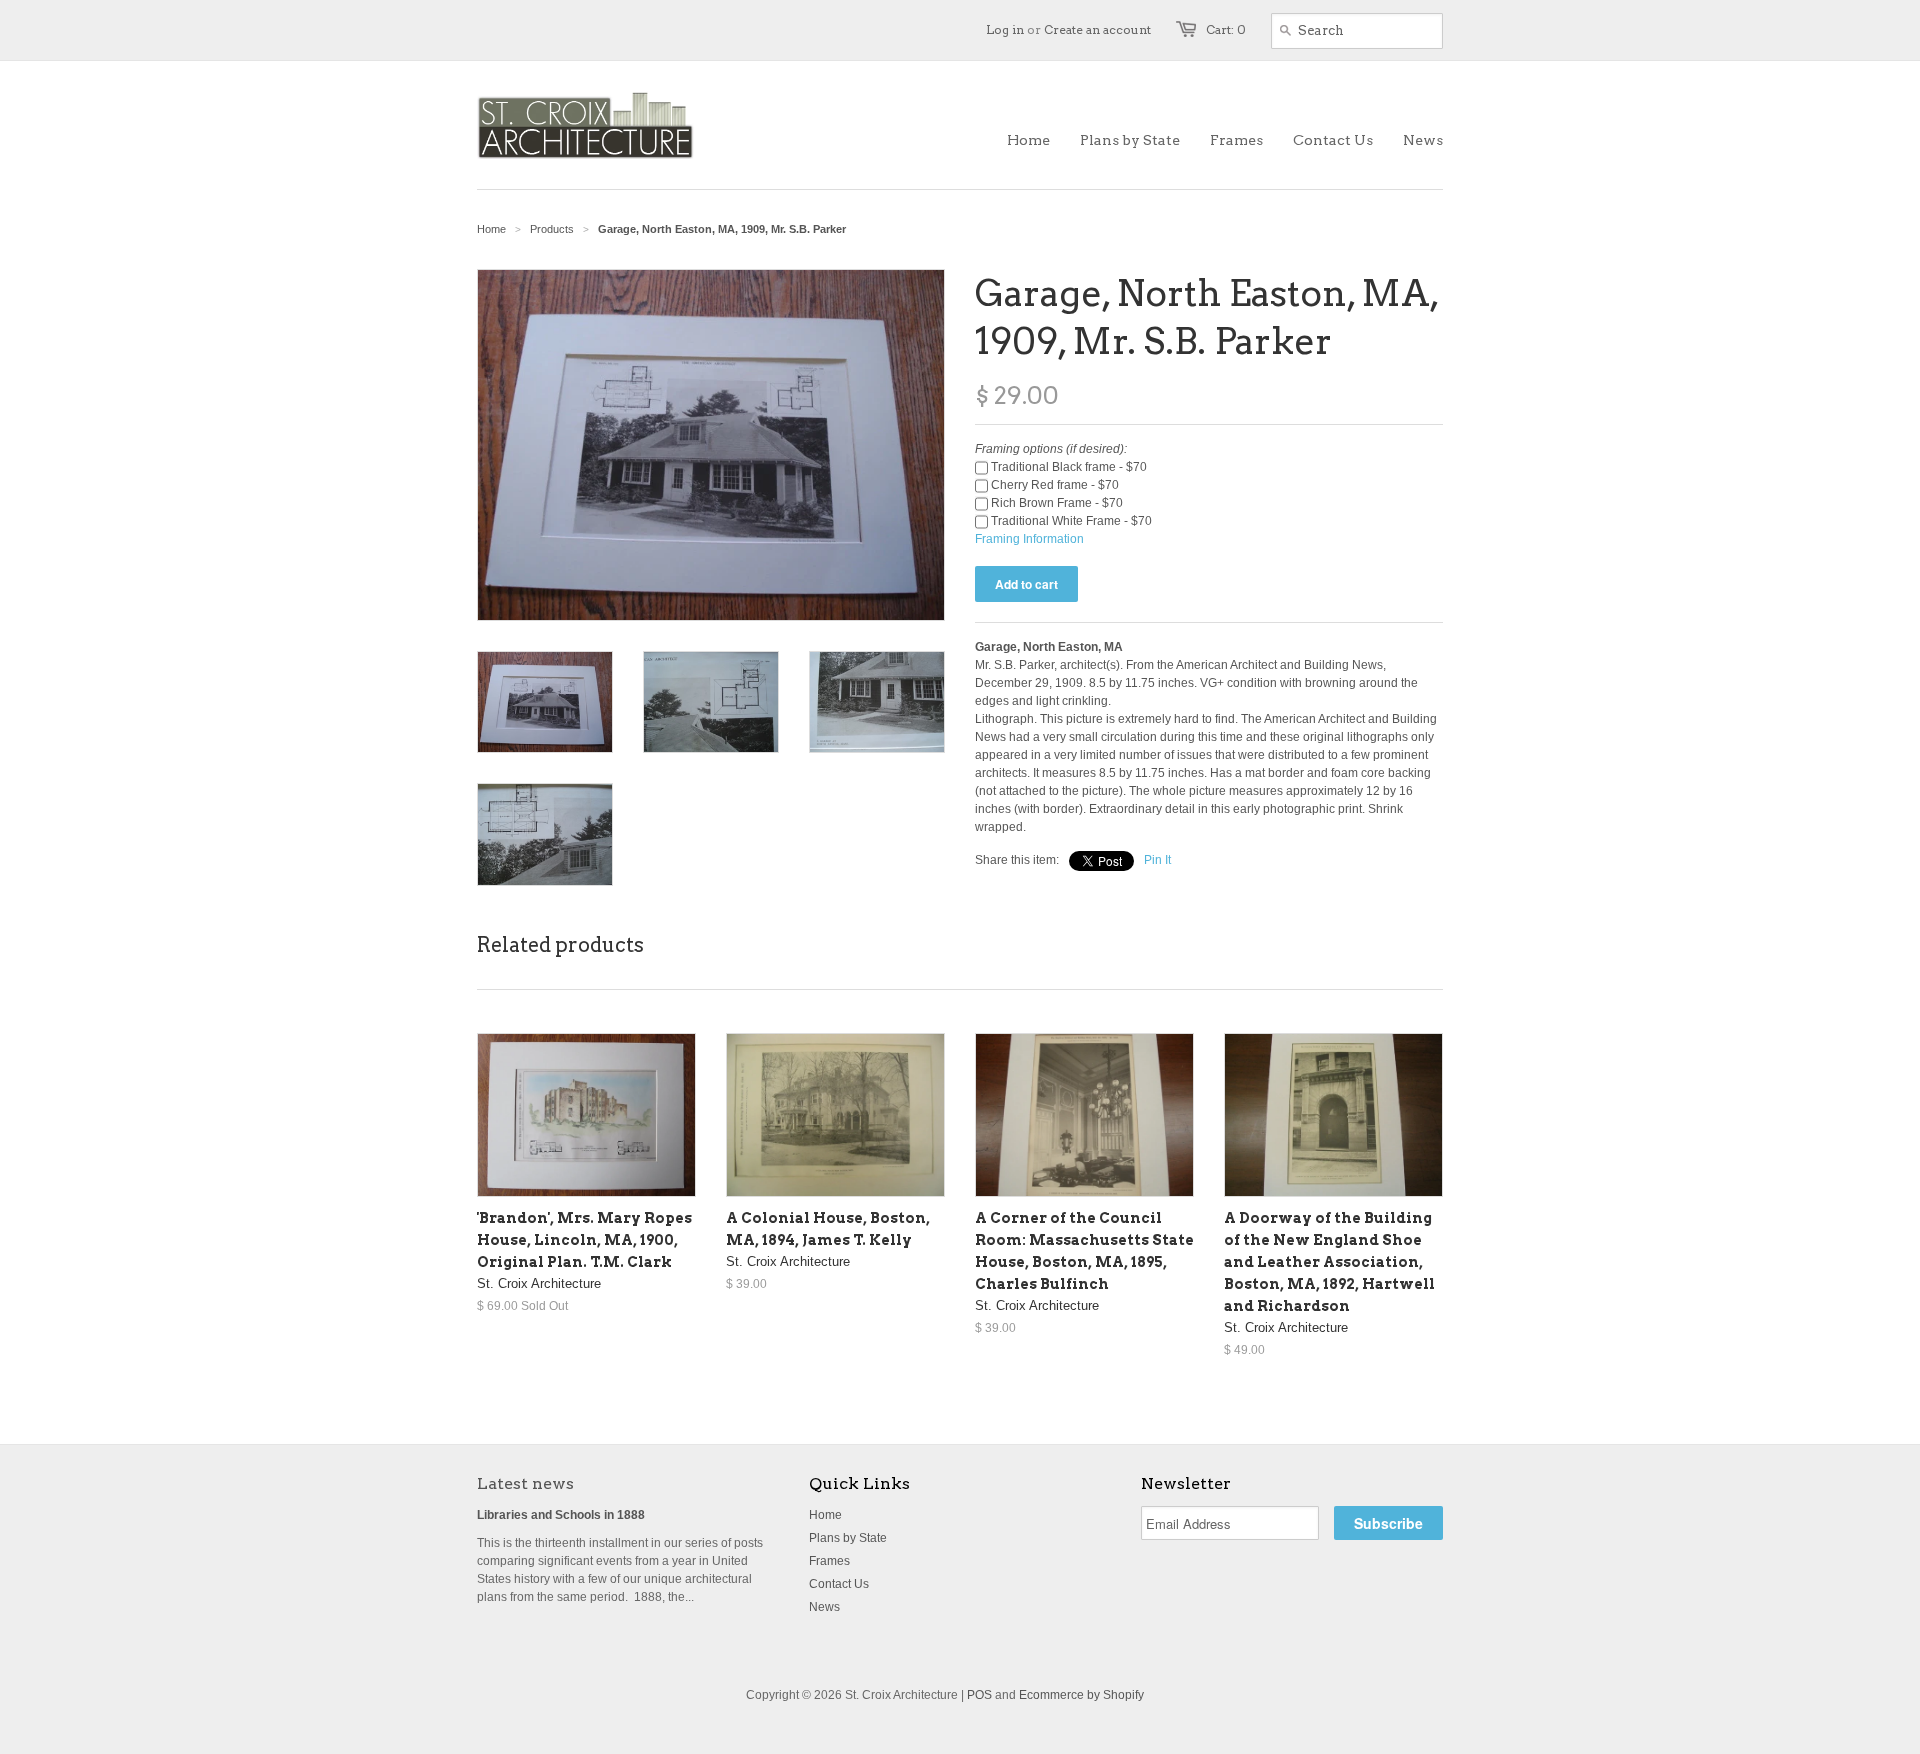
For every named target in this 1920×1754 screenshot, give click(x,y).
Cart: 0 (1226, 29)
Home (825, 1515)
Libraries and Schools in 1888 (561, 1515)
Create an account (1097, 29)
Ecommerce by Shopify (1081, 1695)
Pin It (1157, 860)
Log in (1005, 29)
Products (552, 229)
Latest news (525, 1483)
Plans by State (848, 1538)
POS (979, 1695)
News (824, 1607)
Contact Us (839, 1584)
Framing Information (1029, 539)
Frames (829, 1561)
